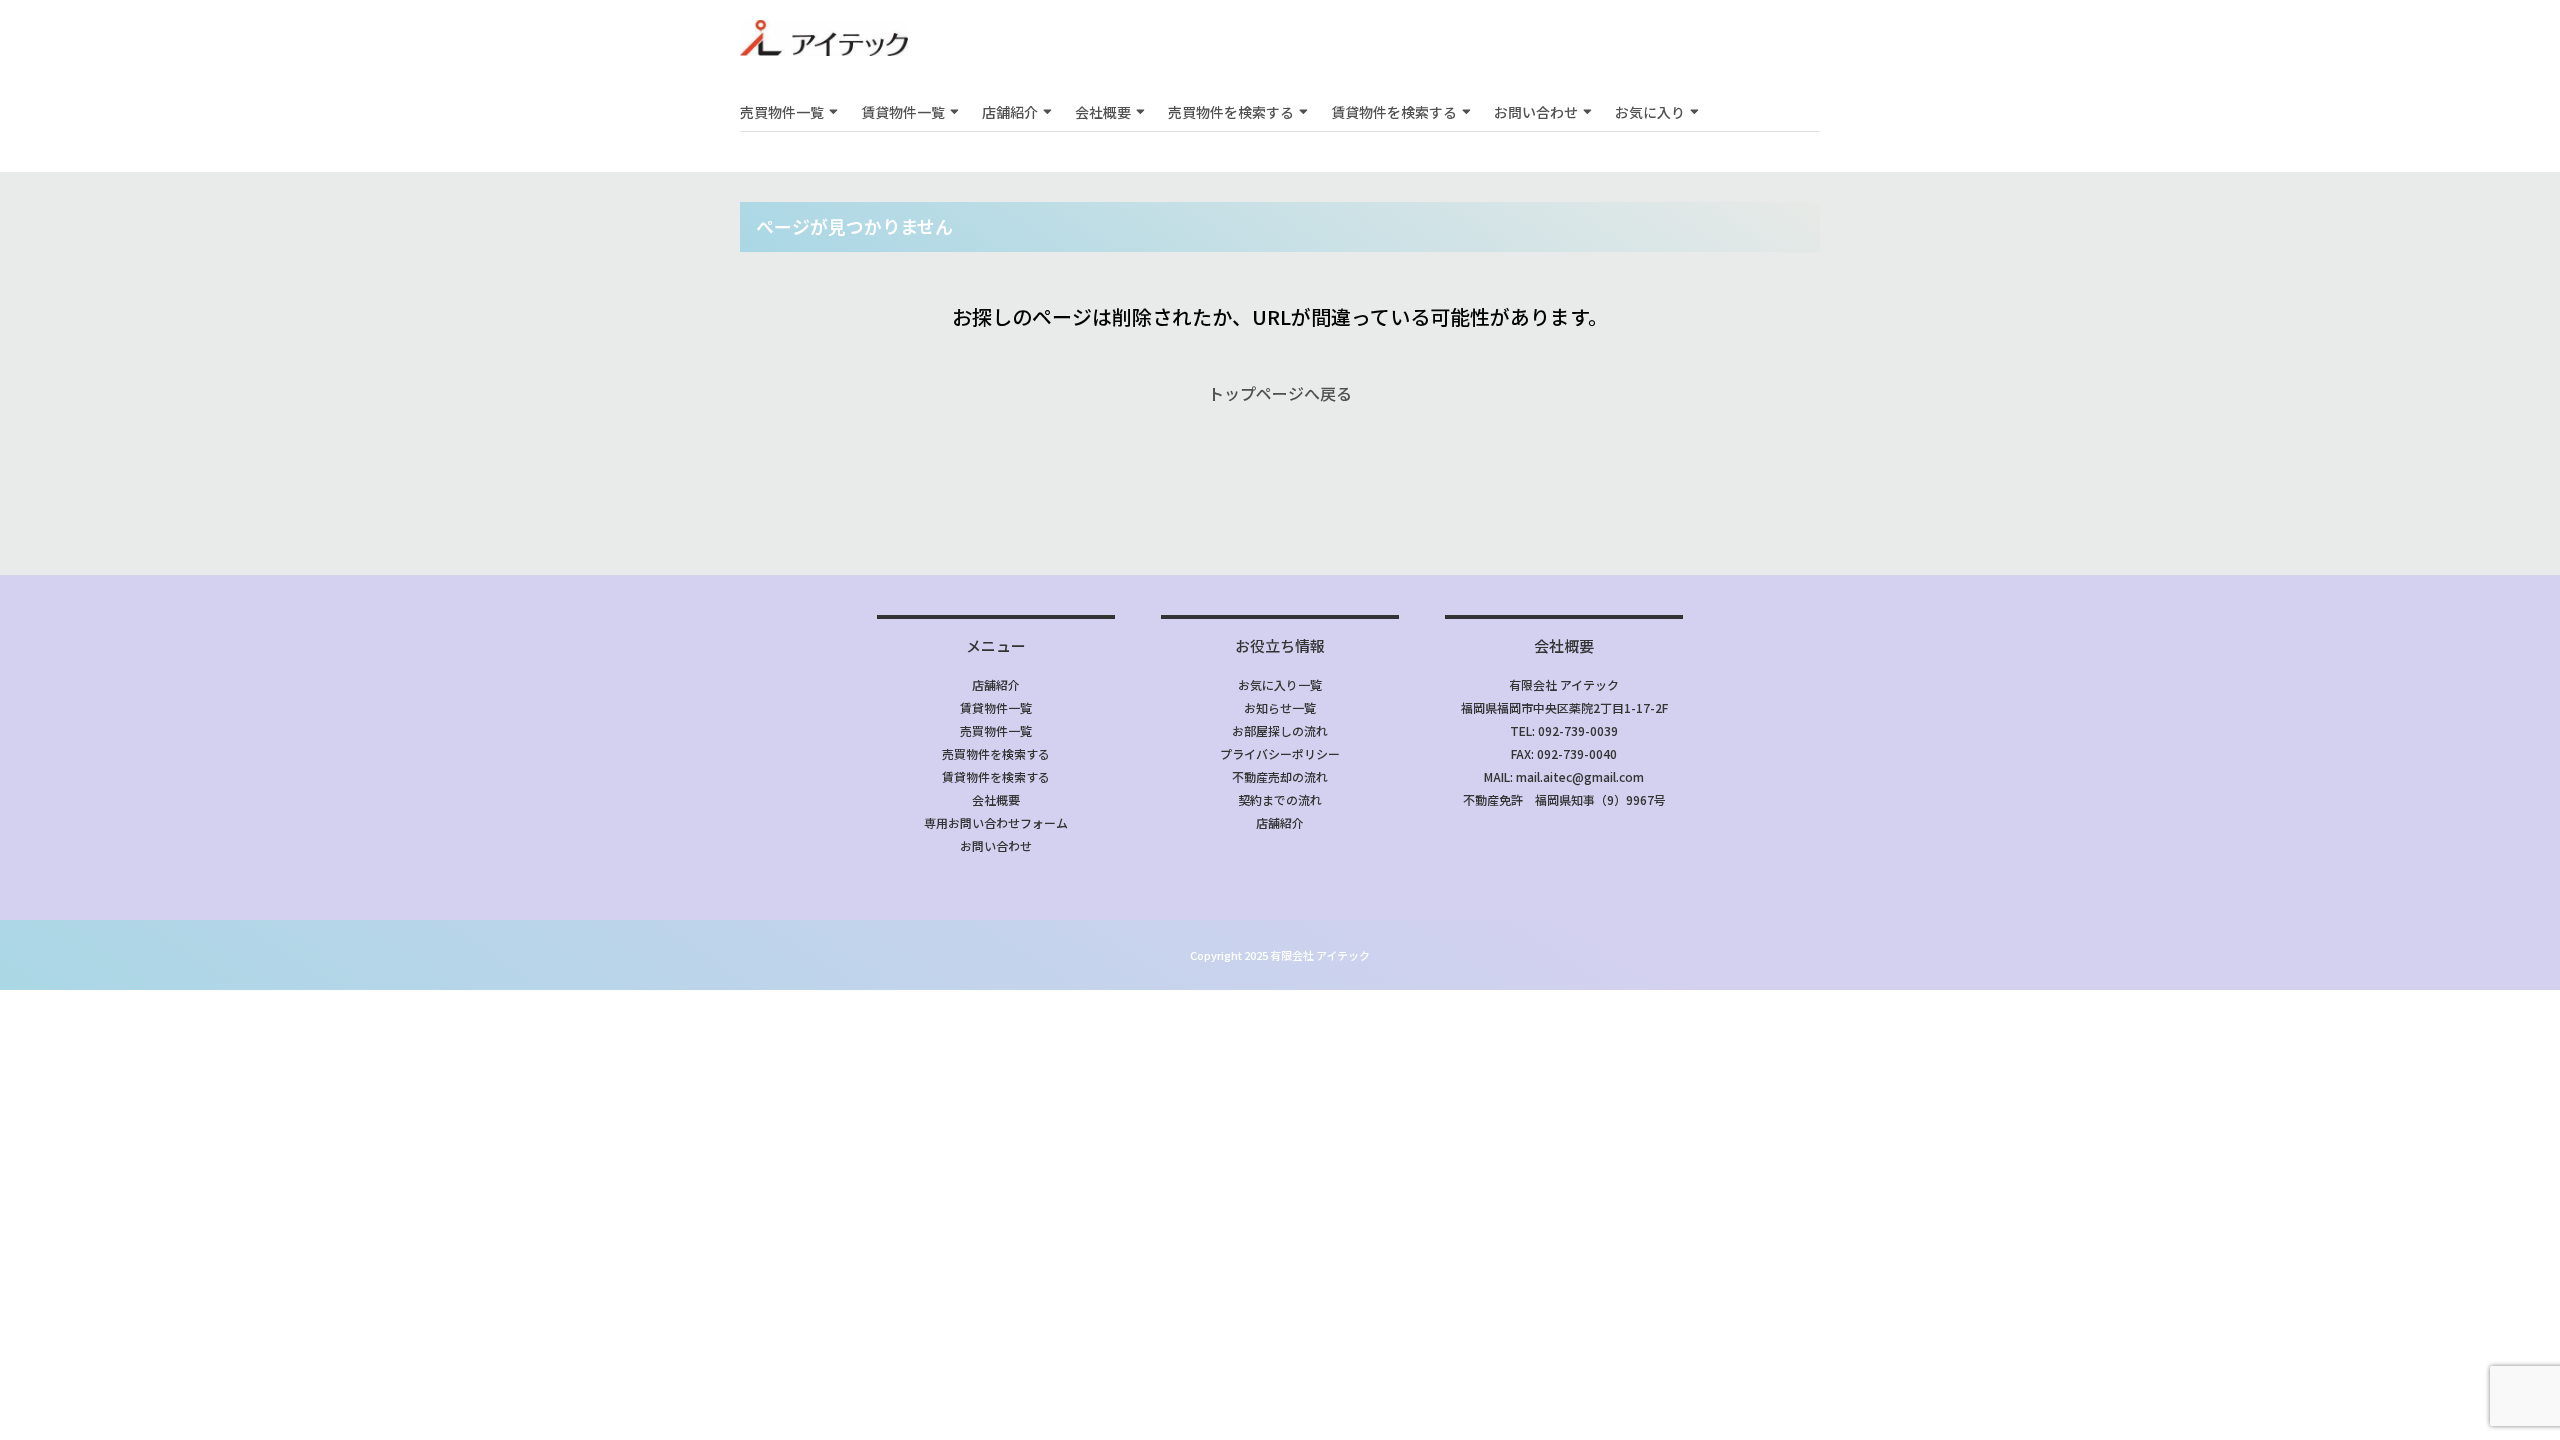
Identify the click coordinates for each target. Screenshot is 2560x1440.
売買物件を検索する (1231, 112)
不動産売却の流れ (1280, 776)
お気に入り (1650, 112)
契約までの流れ (1280, 799)
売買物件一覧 (782, 112)
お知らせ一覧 (1280, 707)
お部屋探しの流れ (1280, 730)
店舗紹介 (1010, 112)
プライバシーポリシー (1280, 753)
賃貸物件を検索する (1394, 112)
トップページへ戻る (1280, 393)
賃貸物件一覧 (903, 112)
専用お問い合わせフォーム (996, 822)
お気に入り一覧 (1280, 684)
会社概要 (1103, 112)
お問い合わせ (1536, 112)
